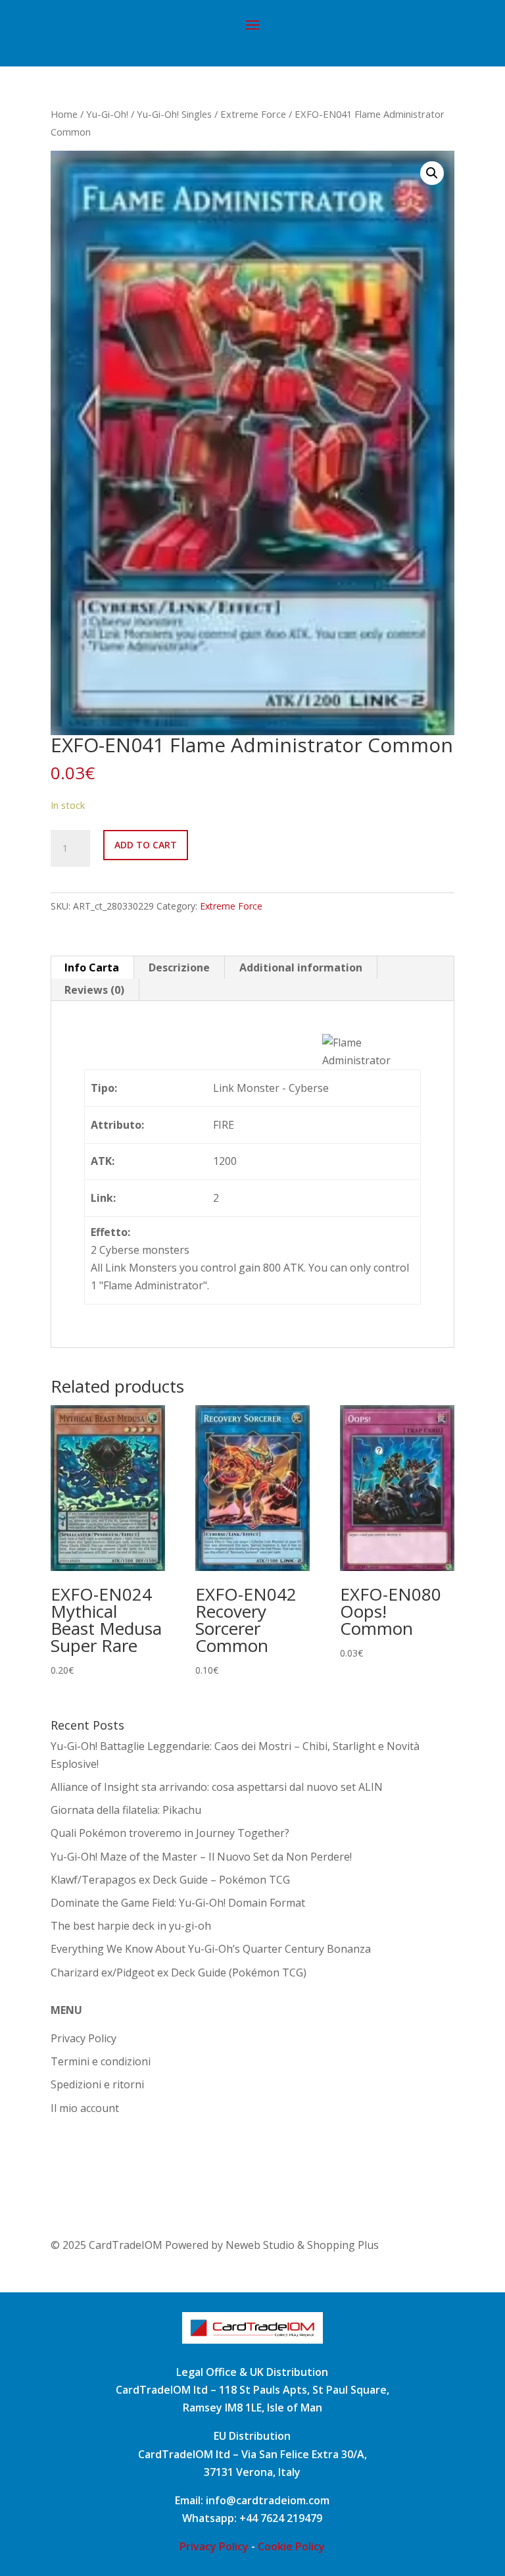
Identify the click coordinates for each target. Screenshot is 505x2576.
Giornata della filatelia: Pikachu (126, 1810)
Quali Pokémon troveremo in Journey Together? (170, 1833)
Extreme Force (253, 114)
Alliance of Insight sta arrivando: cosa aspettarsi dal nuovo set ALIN (217, 1787)
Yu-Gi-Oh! (107, 114)
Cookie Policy (291, 2546)
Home (64, 114)
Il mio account (85, 2108)
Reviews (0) (94, 990)
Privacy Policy (84, 2038)
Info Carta (92, 967)
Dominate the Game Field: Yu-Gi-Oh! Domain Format (178, 1903)
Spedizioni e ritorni (97, 2084)
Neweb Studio (261, 2245)
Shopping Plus (343, 2245)
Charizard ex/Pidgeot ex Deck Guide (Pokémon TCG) (179, 1972)
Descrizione (179, 967)
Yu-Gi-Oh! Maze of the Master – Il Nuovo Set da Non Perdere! (201, 1857)
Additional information (301, 967)
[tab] (92, 967)
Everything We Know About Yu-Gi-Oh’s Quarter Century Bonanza (211, 1949)
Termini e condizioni (101, 2061)
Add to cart (146, 845)
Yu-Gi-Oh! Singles (174, 114)
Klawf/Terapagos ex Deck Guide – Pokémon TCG (170, 1880)
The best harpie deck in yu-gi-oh (131, 1926)
